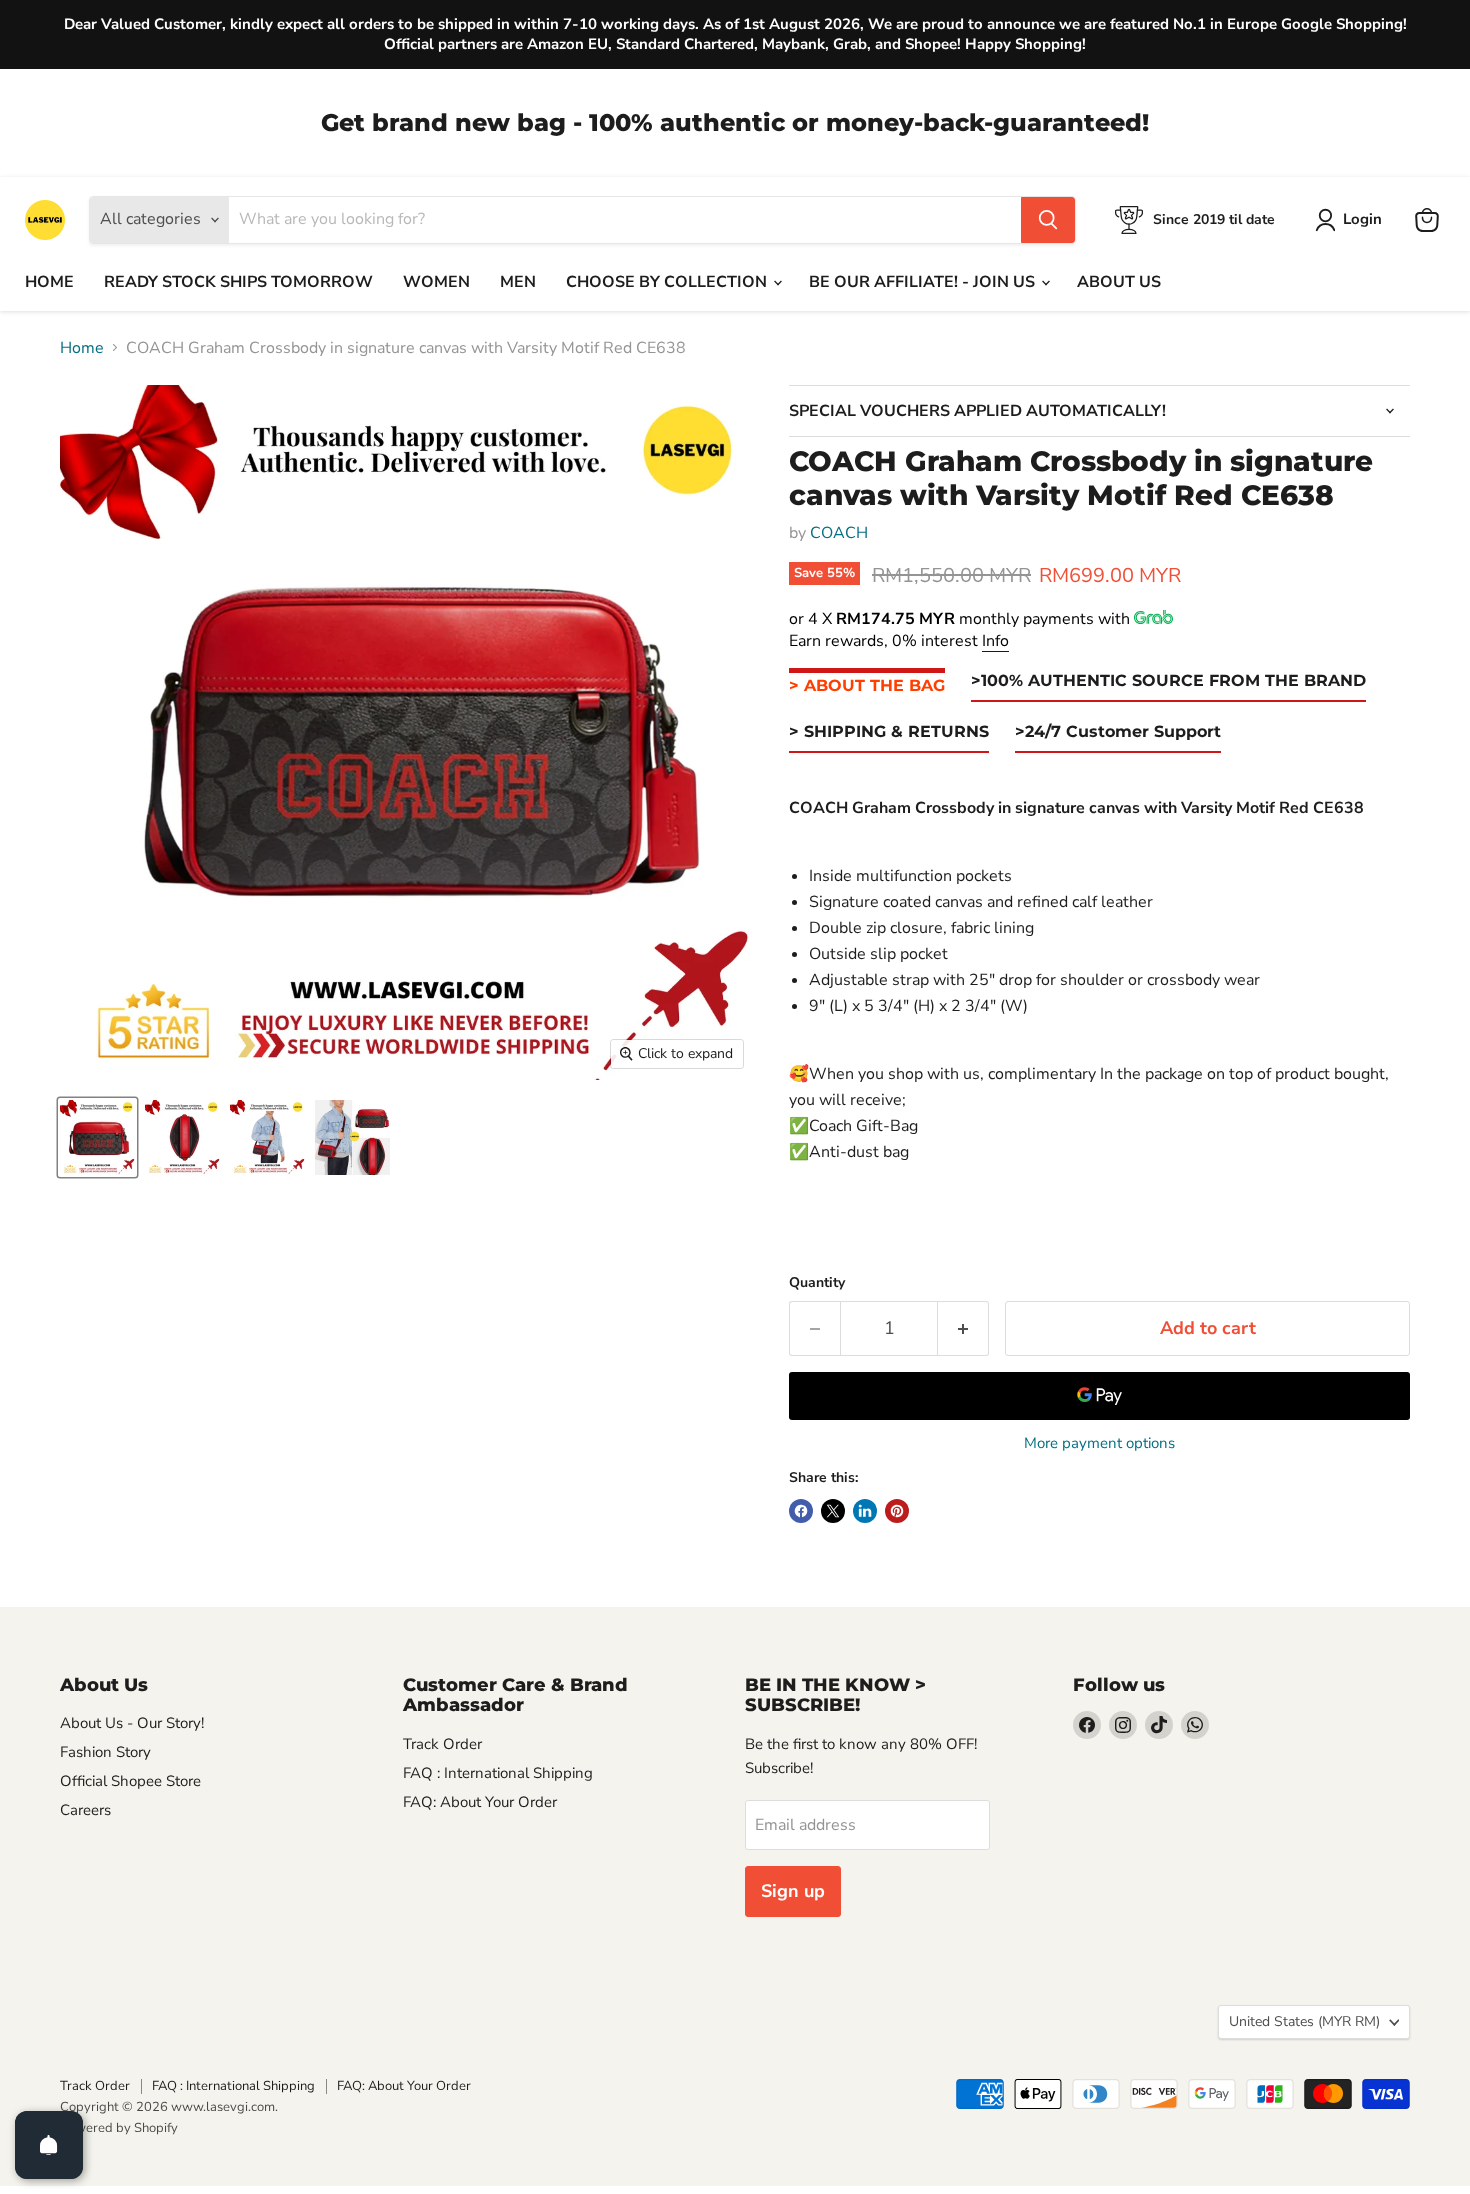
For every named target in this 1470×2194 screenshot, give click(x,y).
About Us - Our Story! (132, 1723)
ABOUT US (1119, 282)
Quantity (817, 1283)
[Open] (49, 2145)
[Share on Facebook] (801, 1511)
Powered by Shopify (119, 2128)
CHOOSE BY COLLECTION (668, 282)
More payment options (1099, 1443)
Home (82, 348)
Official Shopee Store (130, 1781)
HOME (49, 282)
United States (1304, 2021)
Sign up (793, 1891)
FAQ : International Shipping (498, 1773)
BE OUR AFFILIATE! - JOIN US (924, 282)
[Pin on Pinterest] (897, 1511)
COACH (839, 533)
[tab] (867, 686)
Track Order (442, 1744)
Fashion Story (105, 1752)
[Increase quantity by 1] (963, 1328)
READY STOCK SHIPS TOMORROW (238, 282)
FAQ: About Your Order (480, 1802)
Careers (85, 1810)
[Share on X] (833, 1511)
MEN (518, 282)
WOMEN (436, 282)
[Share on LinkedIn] (865, 1511)
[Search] (1048, 220)
